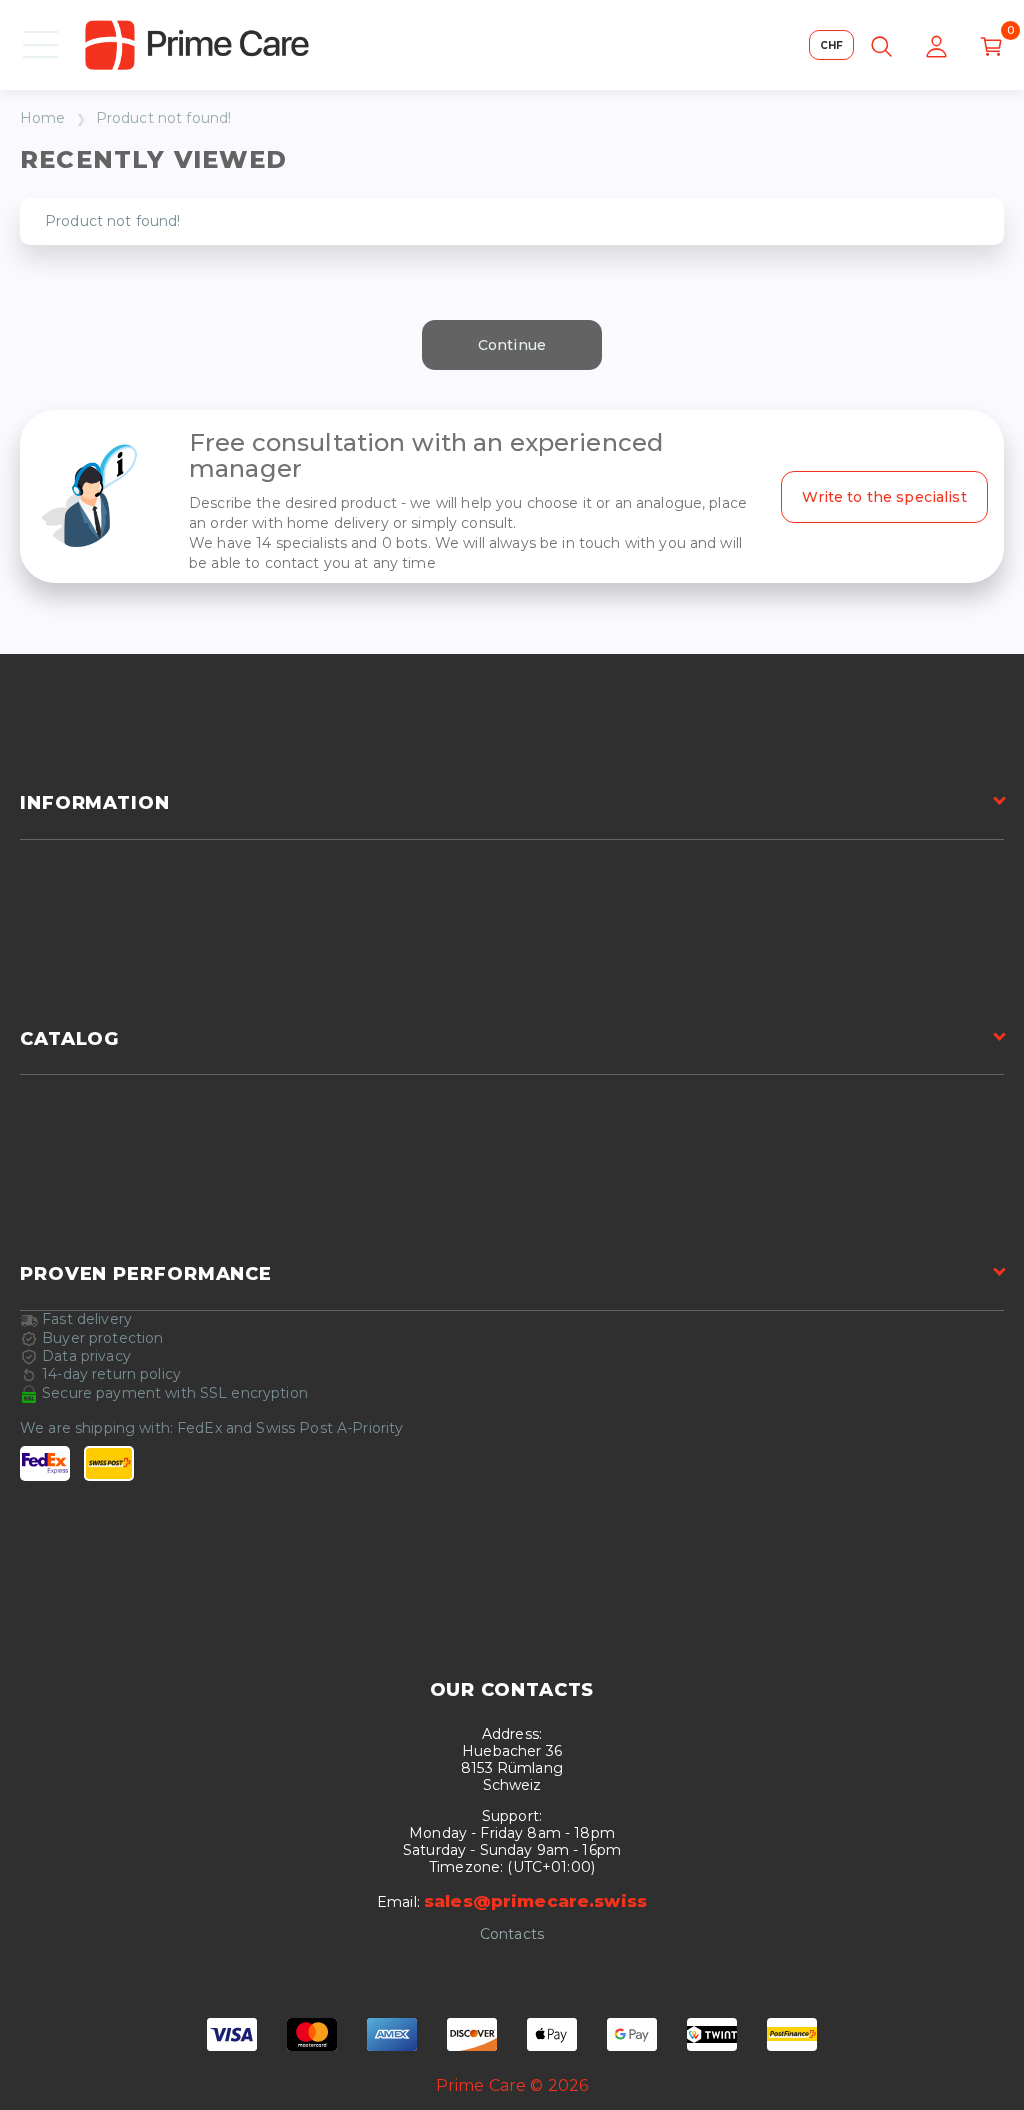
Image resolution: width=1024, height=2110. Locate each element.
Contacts (512, 1934)
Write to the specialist (884, 497)
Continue (512, 345)
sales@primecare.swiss (535, 1901)
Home (43, 118)
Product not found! (164, 118)
